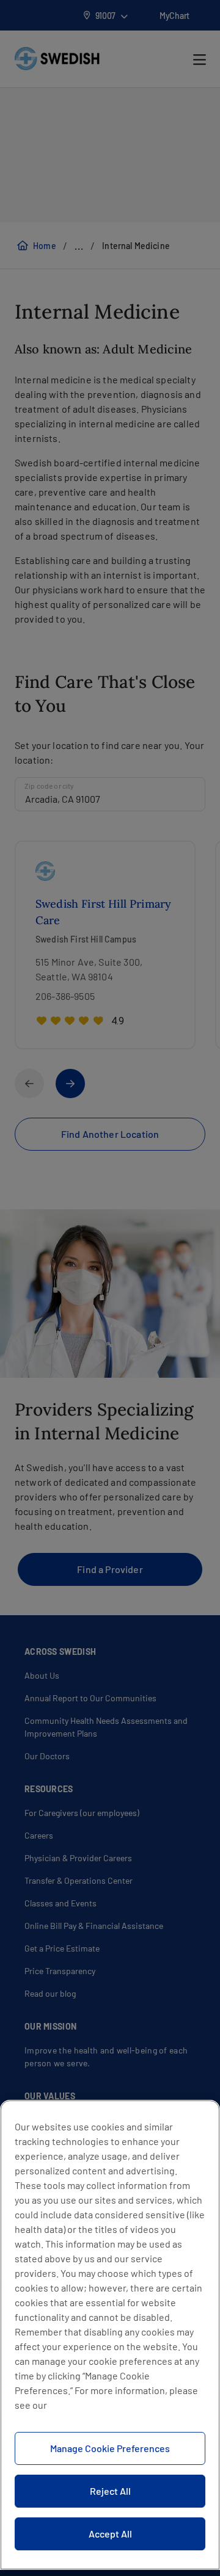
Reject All (110, 2491)
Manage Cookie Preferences (110, 2448)
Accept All (110, 2534)
